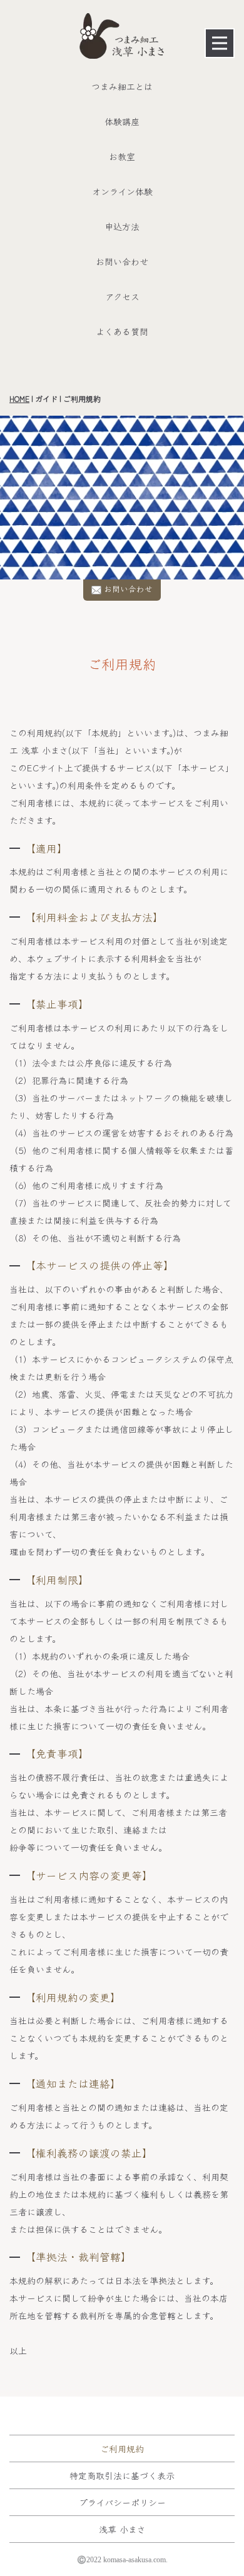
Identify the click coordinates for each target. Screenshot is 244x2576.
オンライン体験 (122, 191)
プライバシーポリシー (122, 2502)
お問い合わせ (122, 261)
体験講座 (122, 121)
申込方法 (122, 226)
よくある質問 (122, 331)
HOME (19, 398)
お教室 (122, 156)
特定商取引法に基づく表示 (122, 2475)
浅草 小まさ (122, 2529)
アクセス (122, 296)
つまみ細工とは (122, 86)
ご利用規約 (122, 2448)
